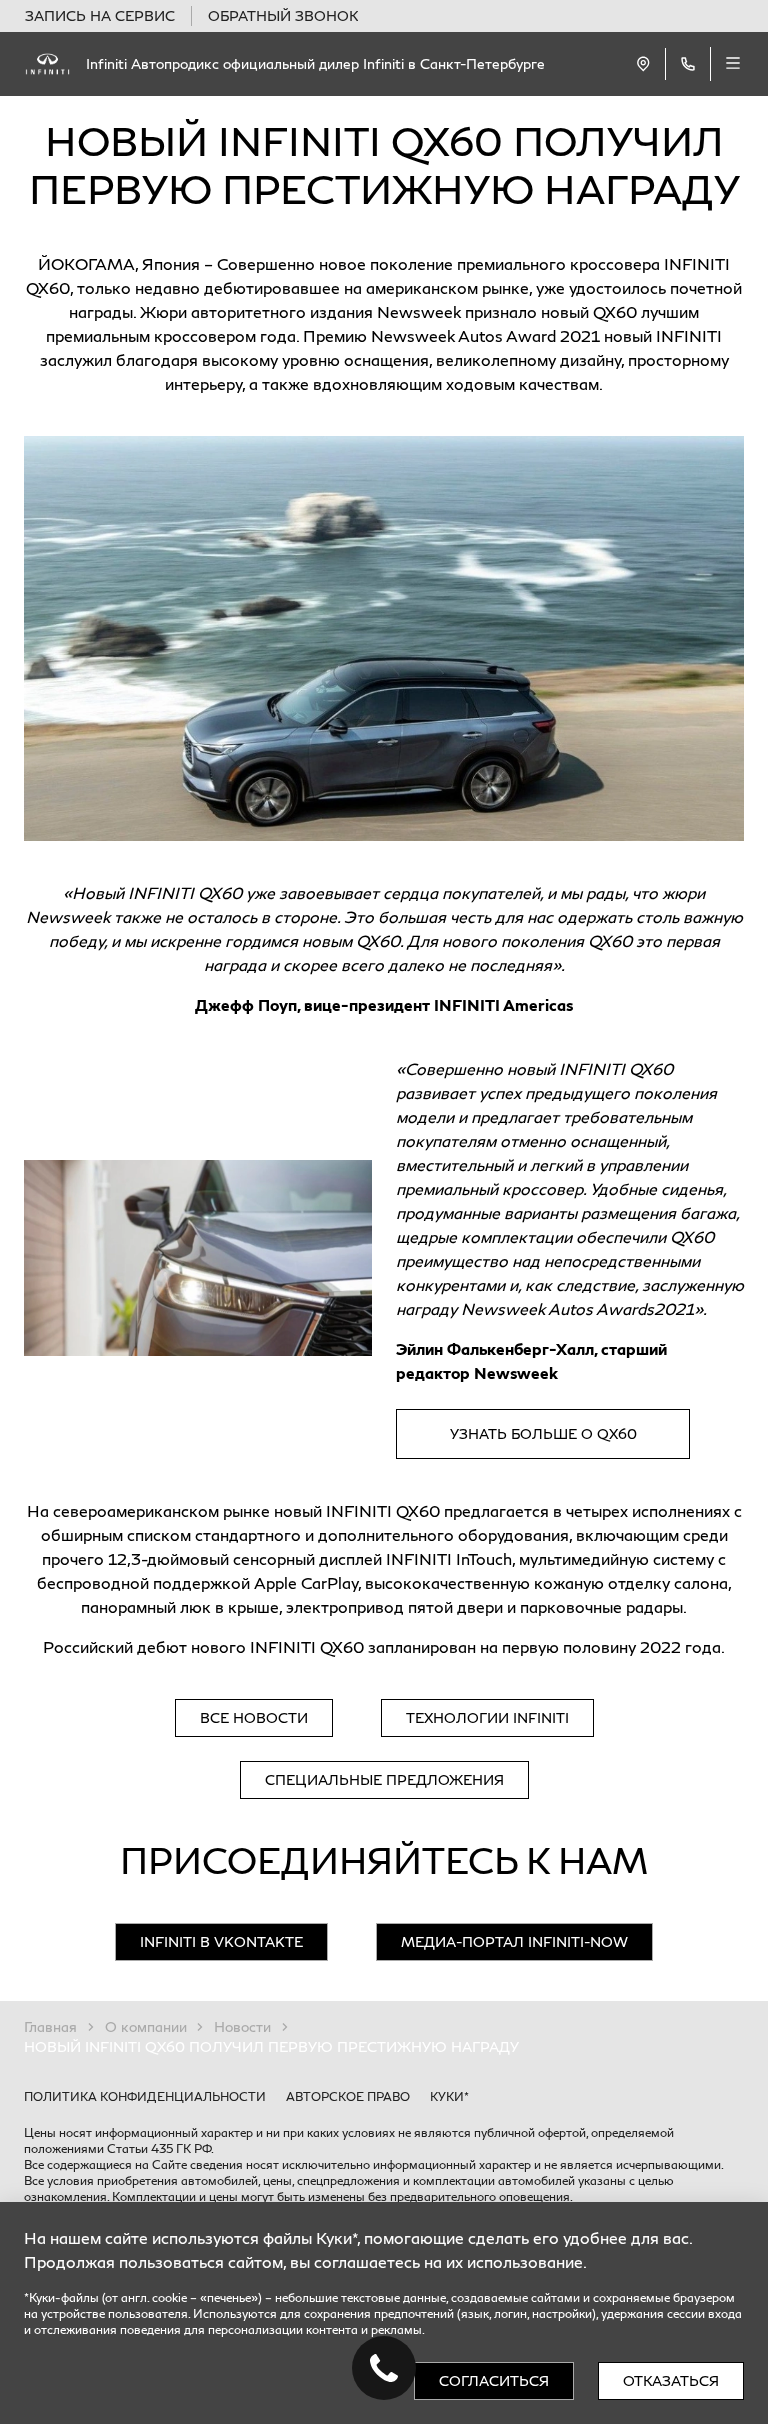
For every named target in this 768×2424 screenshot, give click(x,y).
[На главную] (47, 64)
